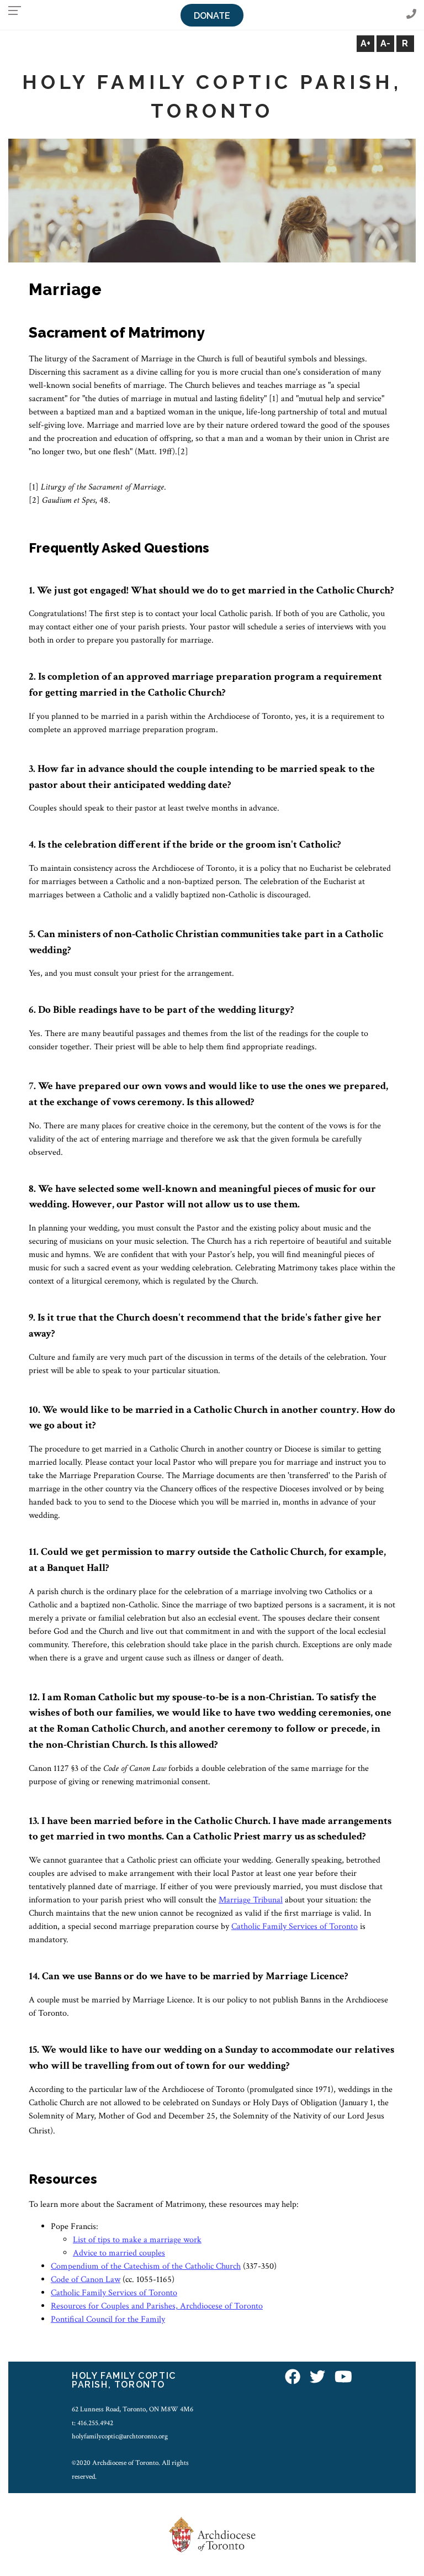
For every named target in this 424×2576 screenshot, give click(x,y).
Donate (212, 16)
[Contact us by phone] (411, 15)
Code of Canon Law (86, 2280)
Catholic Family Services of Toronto (114, 2293)
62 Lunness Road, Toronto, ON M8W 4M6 (132, 2409)
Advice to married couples (119, 2253)
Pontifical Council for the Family (108, 2319)
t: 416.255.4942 (92, 2423)
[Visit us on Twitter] (317, 2378)
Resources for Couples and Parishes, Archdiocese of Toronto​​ (157, 2306)
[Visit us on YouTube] (343, 2378)
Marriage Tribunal (251, 1900)
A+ (365, 43)
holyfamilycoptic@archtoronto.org (120, 2436)
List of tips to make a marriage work (137, 2240)
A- (385, 43)
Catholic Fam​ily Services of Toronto (295, 1926)
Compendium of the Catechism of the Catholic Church (146, 2266)
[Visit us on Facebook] (293, 2378)
